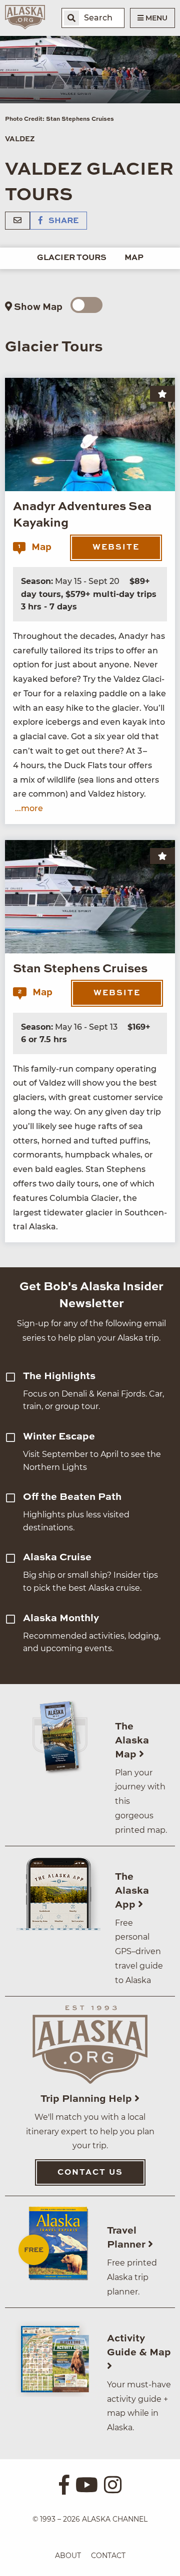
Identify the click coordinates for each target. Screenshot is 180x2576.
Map (134, 258)
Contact (108, 2556)
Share (62, 221)
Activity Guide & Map (139, 2346)
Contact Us (90, 2173)
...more (29, 808)
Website (116, 548)
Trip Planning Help (87, 2099)
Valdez (20, 139)
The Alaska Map (132, 1741)
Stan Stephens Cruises (80, 969)
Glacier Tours (72, 258)
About (68, 2556)
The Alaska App (132, 1891)
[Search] (71, 18)
